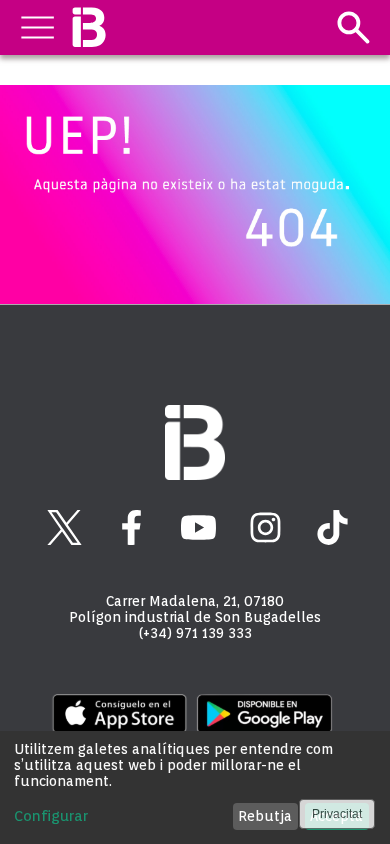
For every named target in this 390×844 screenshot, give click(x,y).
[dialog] (195, 787)
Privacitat (337, 814)
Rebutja (265, 816)
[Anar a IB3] (88, 27)
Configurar (51, 816)
